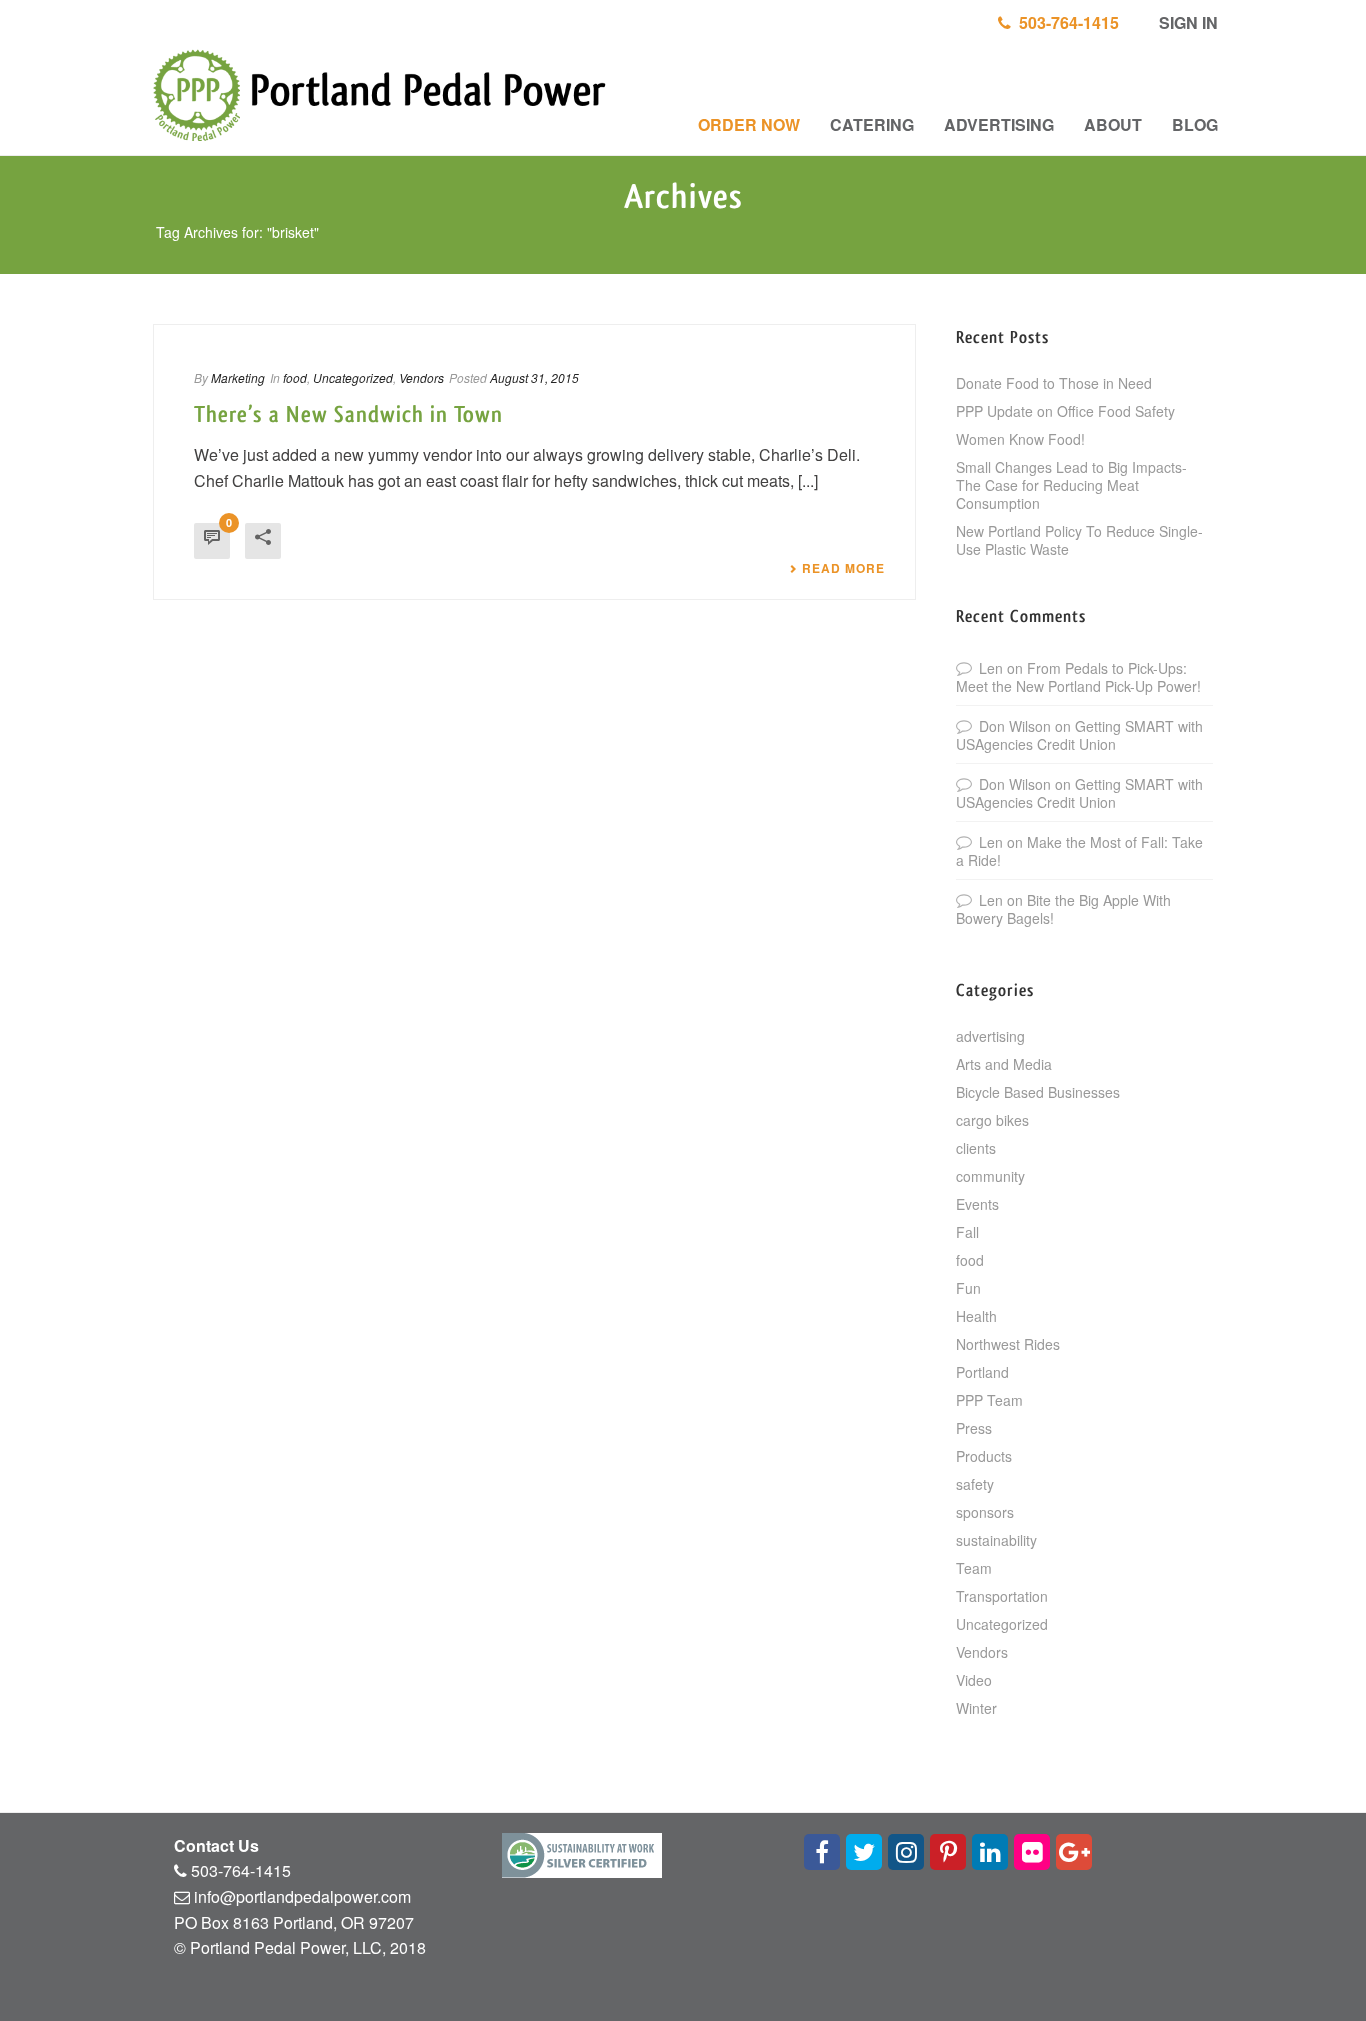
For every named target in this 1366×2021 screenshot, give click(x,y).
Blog (1195, 124)
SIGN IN (1186, 22)
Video (974, 1680)
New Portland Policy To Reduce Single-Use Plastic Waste (1079, 540)
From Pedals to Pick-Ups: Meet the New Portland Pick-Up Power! (1078, 677)
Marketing (238, 377)
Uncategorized (353, 377)
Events (977, 1204)
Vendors (421, 377)
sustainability (996, 1540)
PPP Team (989, 1400)
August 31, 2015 (534, 377)
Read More (843, 568)
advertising (990, 1036)
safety (975, 1484)
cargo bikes (992, 1120)
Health (976, 1316)
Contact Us (216, 1845)
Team (974, 1568)
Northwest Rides (1008, 1344)
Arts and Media (1004, 1064)
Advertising (999, 124)
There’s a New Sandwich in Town (348, 415)
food (295, 377)
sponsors (985, 1512)
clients (976, 1148)
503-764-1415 (1065, 22)
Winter (976, 1708)
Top (1318, 1973)
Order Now (749, 124)
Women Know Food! (1020, 439)
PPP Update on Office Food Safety (1065, 411)
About (1113, 124)
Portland (982, 1372)
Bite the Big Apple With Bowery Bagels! (1063, 909)
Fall (967, 1232)
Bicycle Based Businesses (1038, 1092)
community (990, 1176)
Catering (872, 124)
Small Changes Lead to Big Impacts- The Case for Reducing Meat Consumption (1071, 485)
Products (984, 1456)
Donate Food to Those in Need (1054, 383)
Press (974, 1428)
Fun (968, 1288)
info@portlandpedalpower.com (302, 1896)
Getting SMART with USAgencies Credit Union (1079, 735)
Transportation (1002, 1596)
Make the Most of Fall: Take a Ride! (1079, 851)
